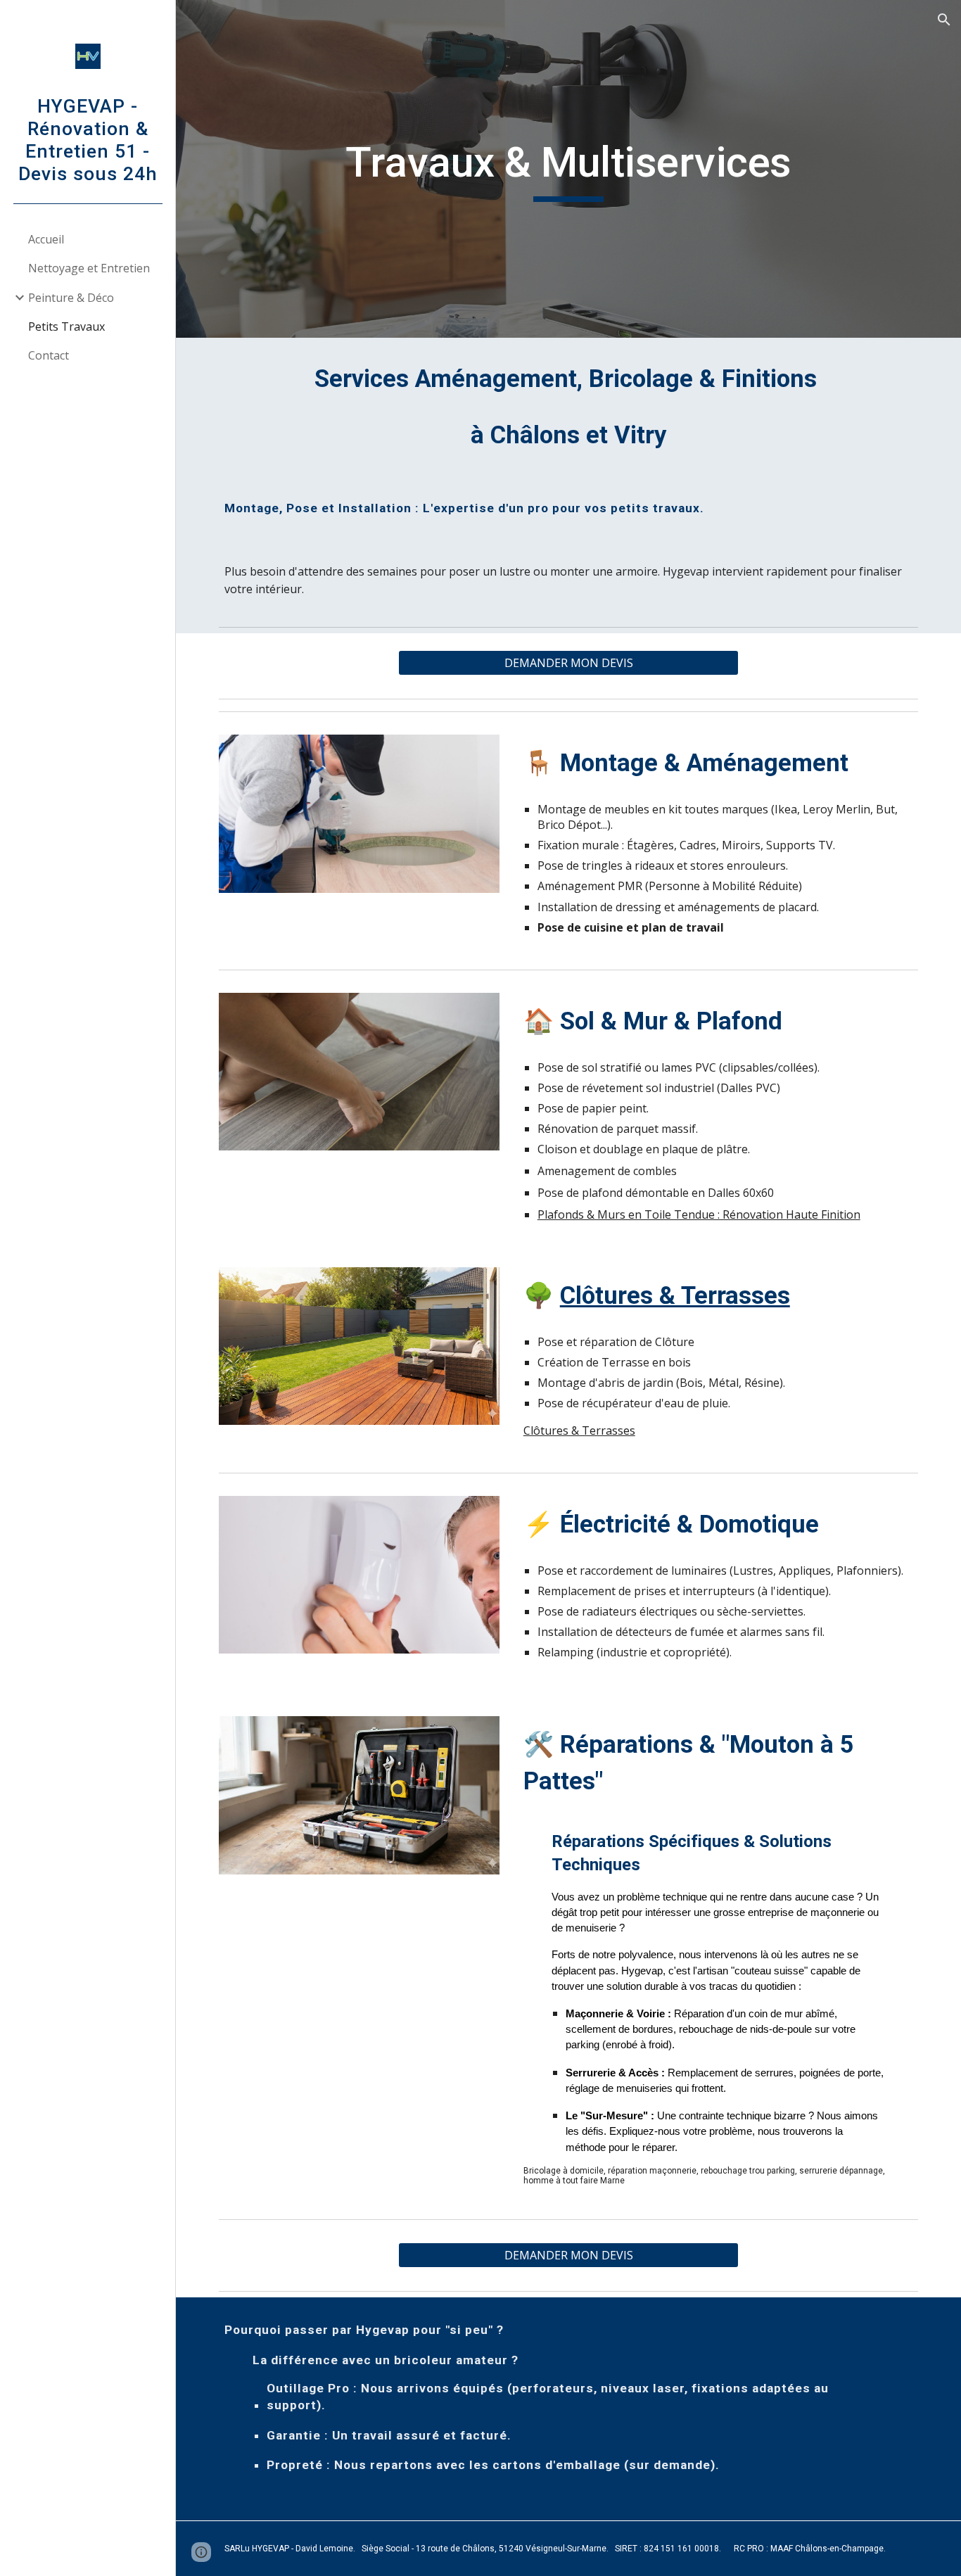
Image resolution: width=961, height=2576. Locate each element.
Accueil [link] (46, 239)
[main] (569, 169)
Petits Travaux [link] (66, 326)
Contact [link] (49, 355)
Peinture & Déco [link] (71, 298)
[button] (944, 20)
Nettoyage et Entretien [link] (89, 268)
